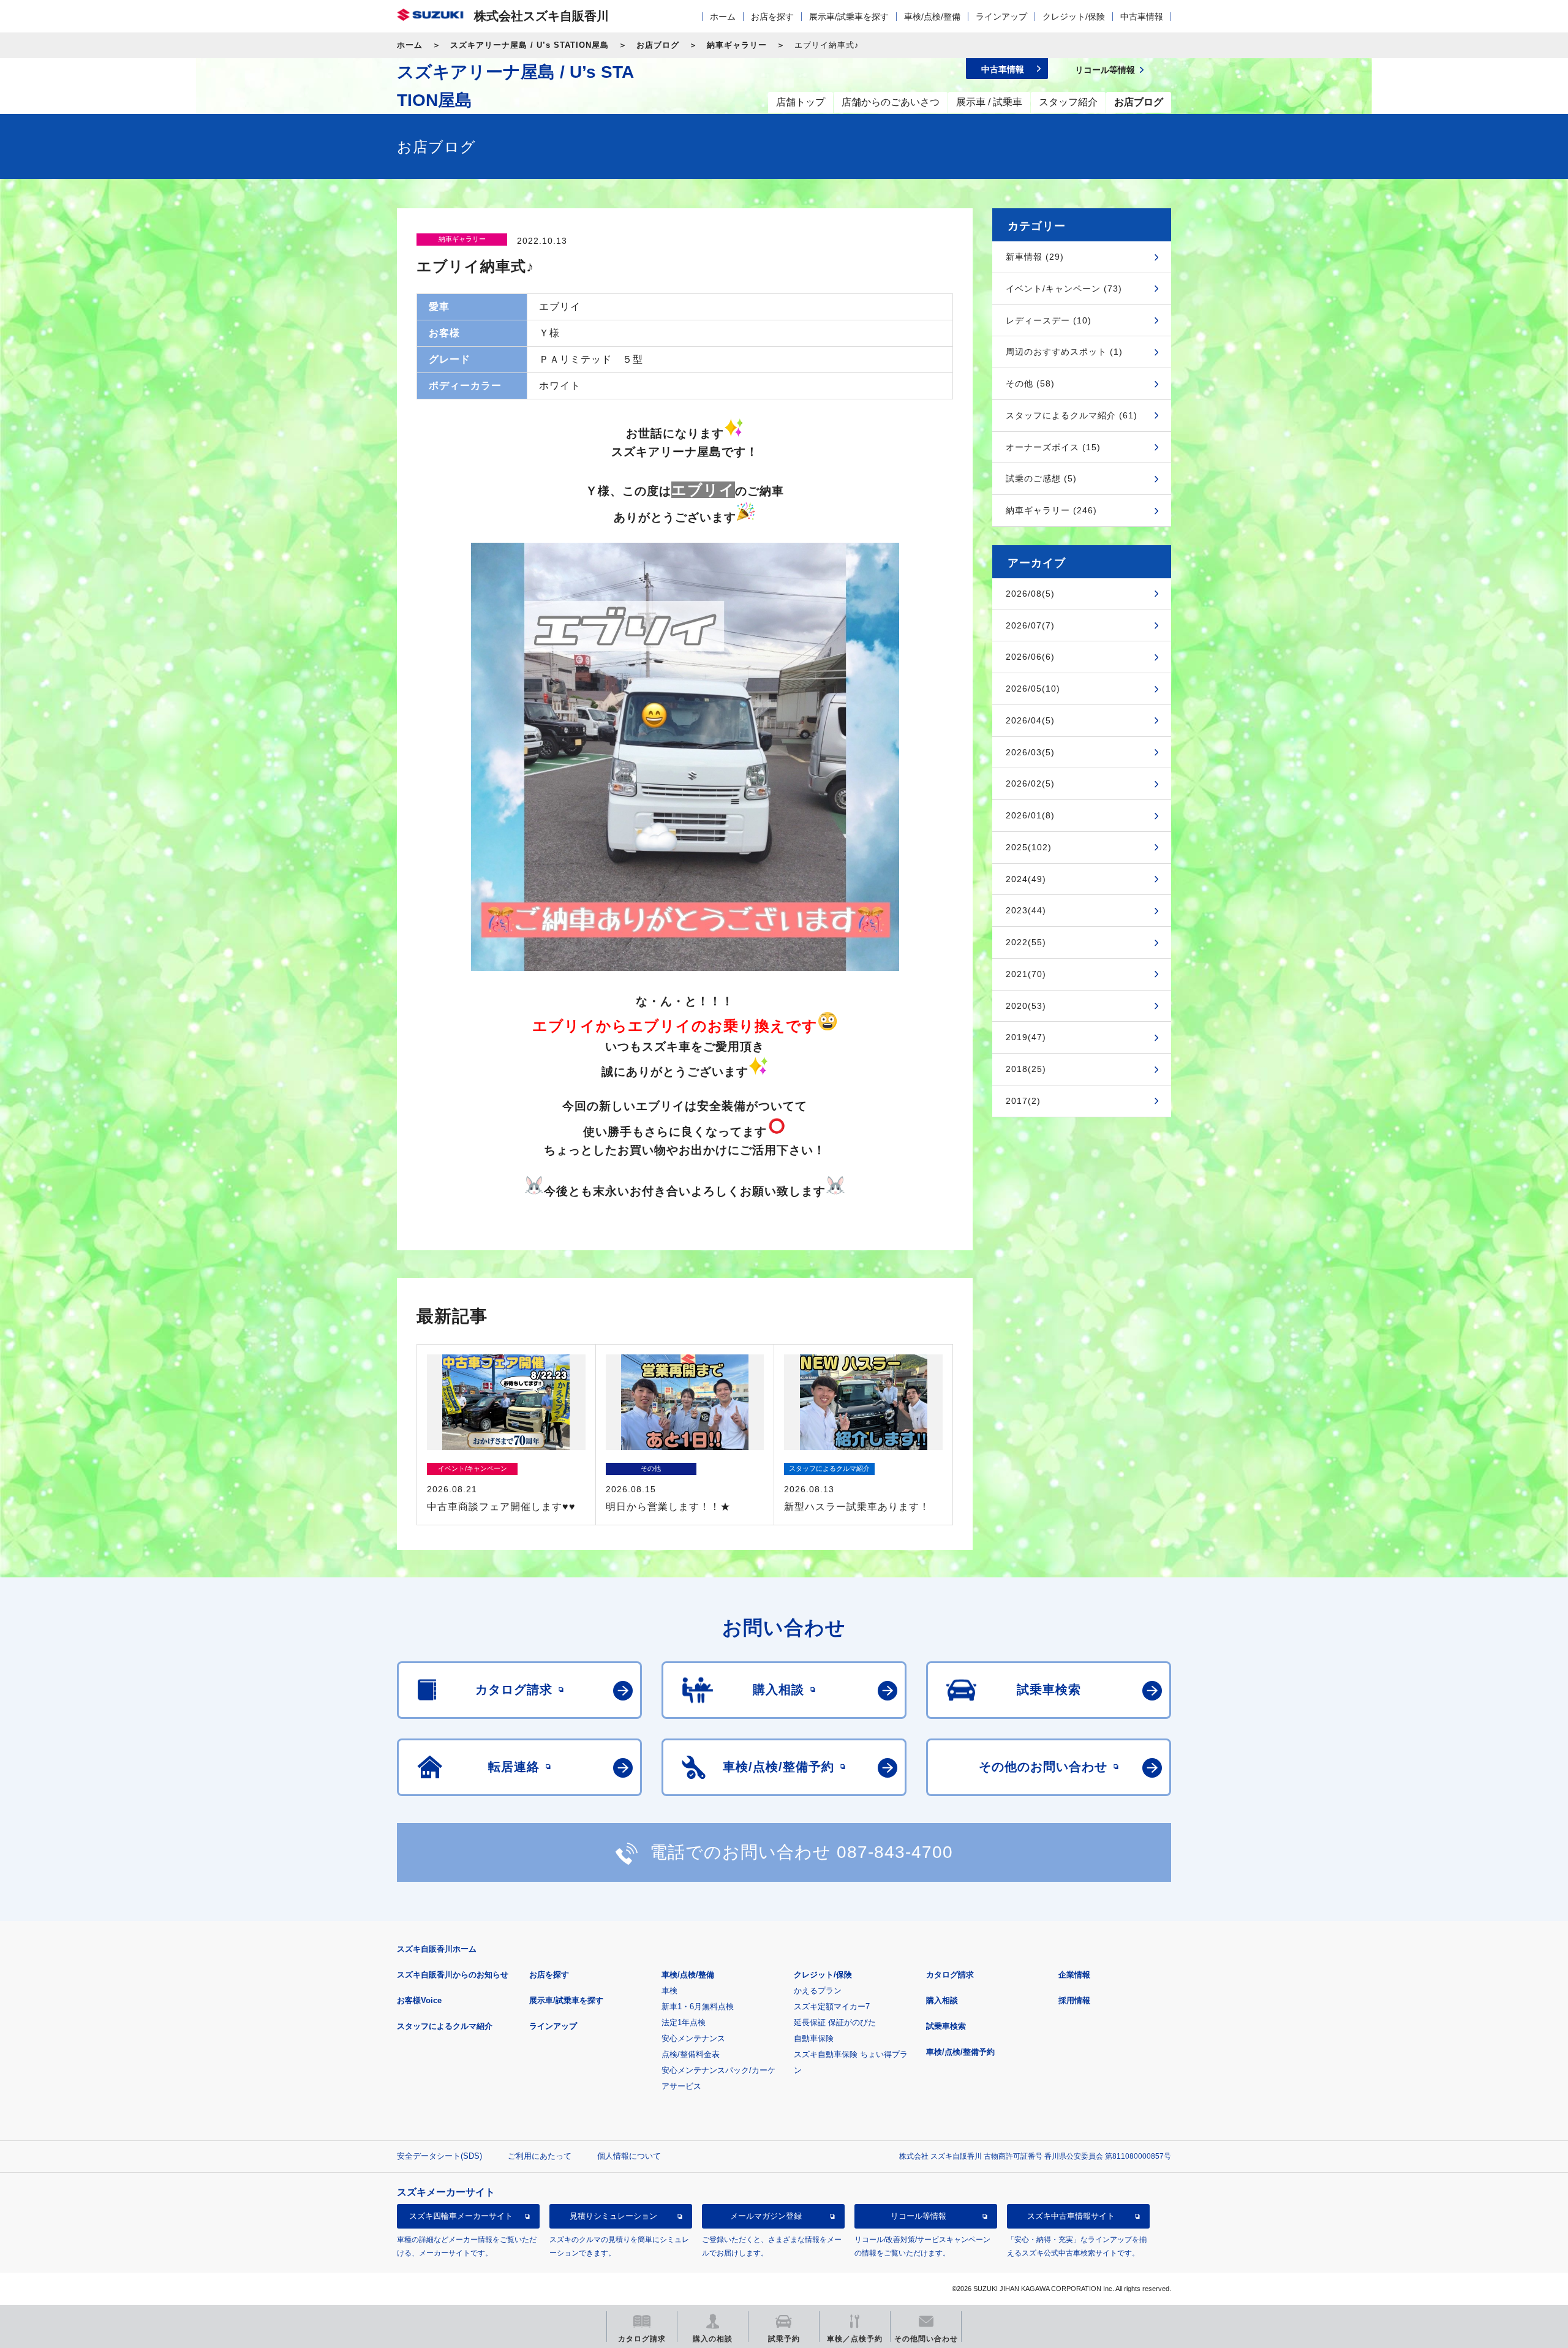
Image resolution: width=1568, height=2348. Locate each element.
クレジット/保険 (1074, 17)
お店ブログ (658, 45)
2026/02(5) (1030, 783)
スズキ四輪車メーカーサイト (461, 2217)
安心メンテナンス (693, 2038)
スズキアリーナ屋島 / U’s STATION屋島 (530, 45)
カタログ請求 (950, 1975)
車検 (669, 1991)
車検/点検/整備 (932, 17)
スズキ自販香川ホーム (437, 1949)
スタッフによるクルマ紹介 (445, 2026)
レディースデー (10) (1049, 320)
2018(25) (1026, 1069)
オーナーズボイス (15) (1053, 447)
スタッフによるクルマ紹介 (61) (1072, 415)
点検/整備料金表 (691, 2054)
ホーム (723, 17)
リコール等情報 (918, 2217)
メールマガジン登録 (766, 2217)
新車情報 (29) (1035, 257)
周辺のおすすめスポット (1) (1064, 352)
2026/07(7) (1030, 625)
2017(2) (1023, 1101)
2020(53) (1026, 1006)
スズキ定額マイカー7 (832, 2006)
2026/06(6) (1030, 657)
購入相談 (942, 2000)
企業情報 (1074, 1975)
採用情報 (1074, 2000)
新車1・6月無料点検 (698, 2006)
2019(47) (1026, 1037)
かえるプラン (818, 1991)
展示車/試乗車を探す (849, 17)
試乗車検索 (946, 2026)
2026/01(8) (1030, 815)
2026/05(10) (1033, 689)
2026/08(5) (1030, 594)
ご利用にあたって (540, 2156)
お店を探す (772, 17)
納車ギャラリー (737, 45)
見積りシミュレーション (613, 2217)
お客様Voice (419, 2000)
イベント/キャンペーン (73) (1064, 289)
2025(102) (1029, 847)
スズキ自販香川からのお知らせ (453, 1975)
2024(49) (1026, 879)
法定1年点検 (684, 2022)
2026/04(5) (1030, 720)
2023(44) (1026, 910)
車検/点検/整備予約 (960, 2052)
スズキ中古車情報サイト (1071, 2217)
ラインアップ (1001, 17)
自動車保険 (814, 2038)
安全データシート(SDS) (439, 2156)
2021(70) (1026, 974)
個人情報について (629, 2156)
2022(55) (1026, 942)
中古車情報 (1142, 17)
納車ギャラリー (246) (1051, 510)
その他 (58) (1030, 383)
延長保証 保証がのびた (835, 2022)
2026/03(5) (1030, 752)
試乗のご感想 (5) (1041, 478)
